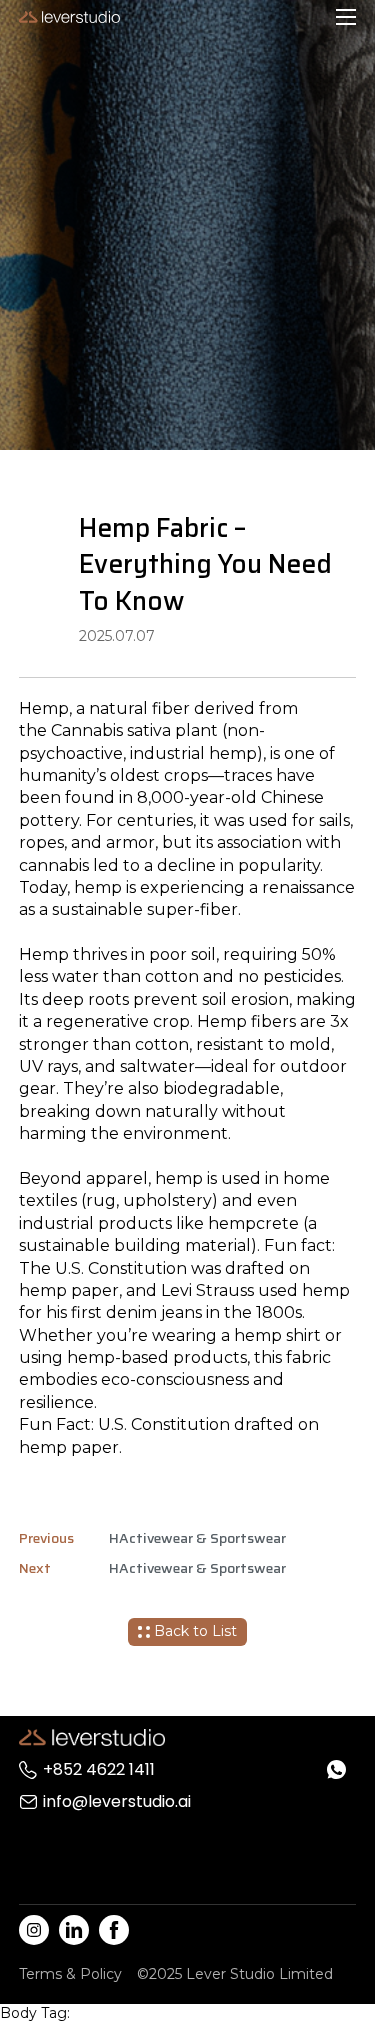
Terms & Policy (70, 1974)
